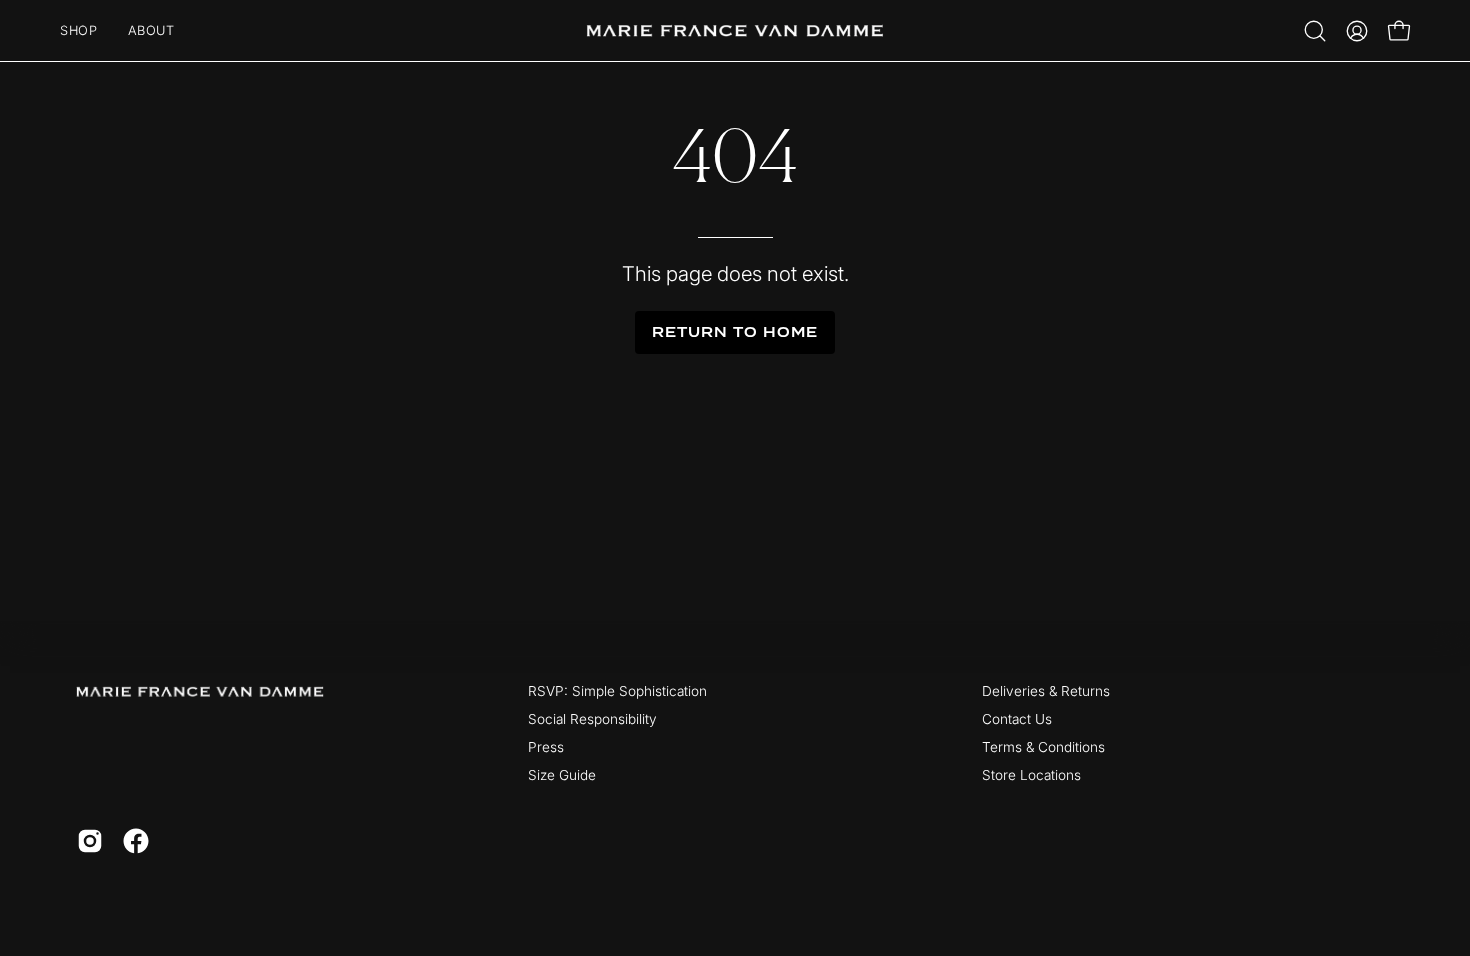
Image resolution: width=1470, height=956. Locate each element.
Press (546, 747)
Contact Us (1017, 719)
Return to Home (734, 332)
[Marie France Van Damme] (735, 30)
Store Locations (1031, 775)
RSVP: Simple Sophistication (617, 691)
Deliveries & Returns (1046, 691)
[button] (1315, 31)
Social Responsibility (592, 719)
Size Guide (562, 775)
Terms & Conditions (1043, 747)
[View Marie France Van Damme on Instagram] (90, 841)
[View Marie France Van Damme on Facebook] (136, 841)
